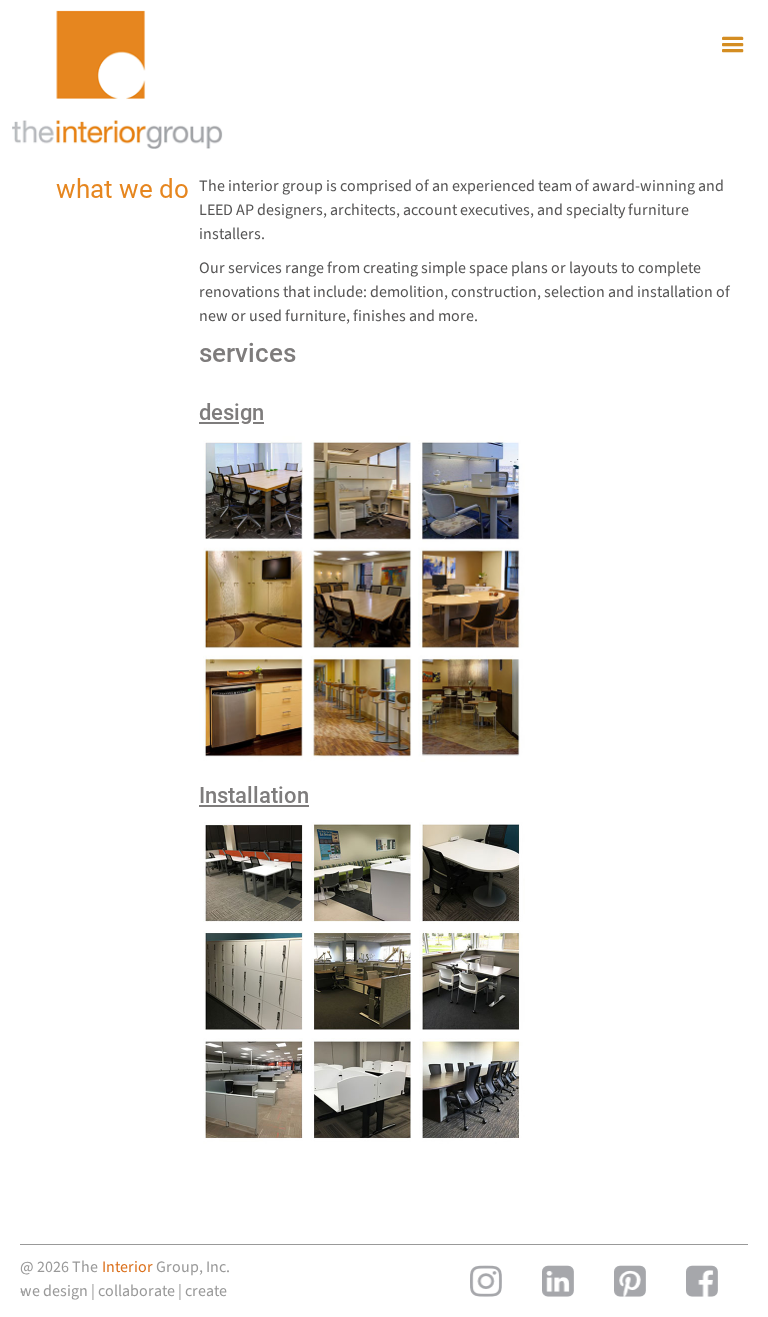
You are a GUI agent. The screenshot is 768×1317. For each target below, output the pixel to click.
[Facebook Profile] (702, 1281)
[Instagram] (486, 1281)
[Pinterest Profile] (630, 1281)
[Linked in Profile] (558, 1281)
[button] (733, 45)
